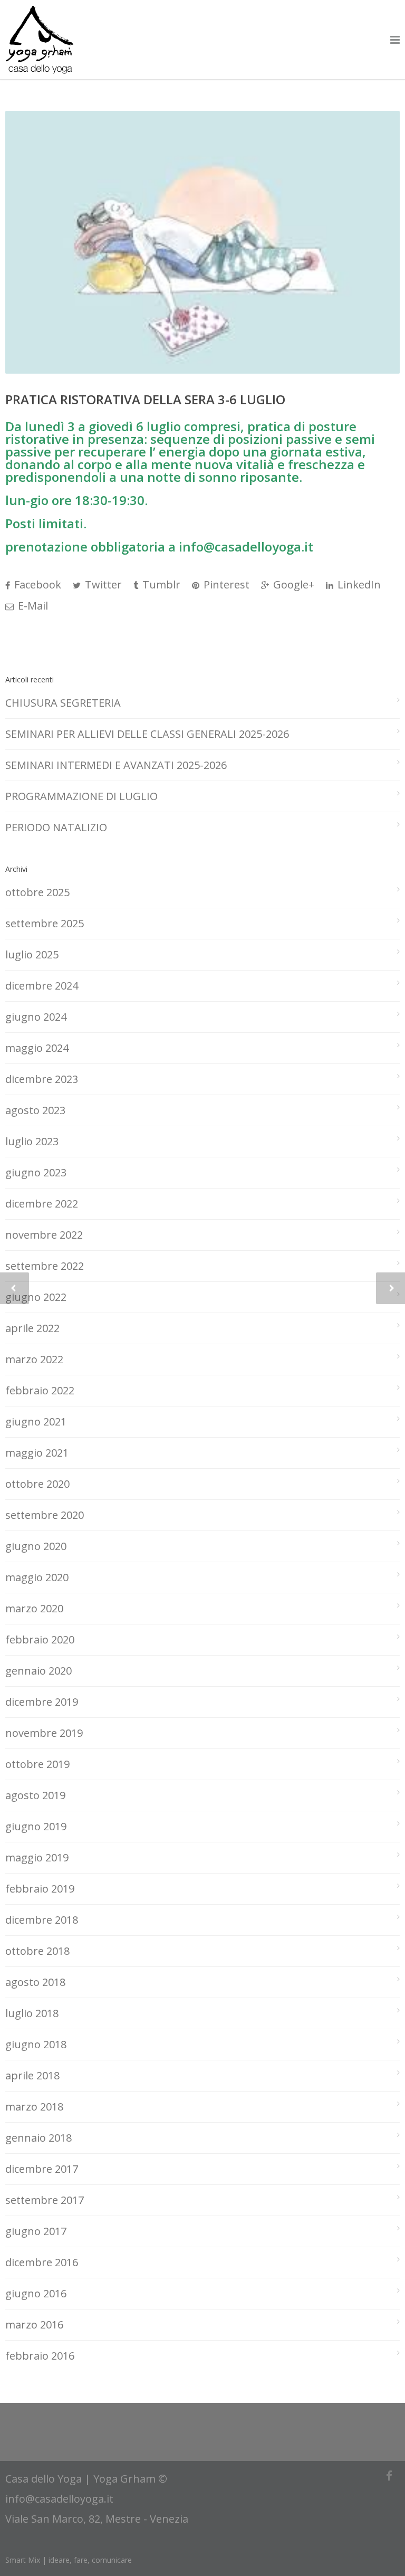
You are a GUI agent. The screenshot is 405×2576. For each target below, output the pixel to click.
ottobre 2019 (37, 1764)
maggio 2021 (37, 1453)
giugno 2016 (36, 2293)
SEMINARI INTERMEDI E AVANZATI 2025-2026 (116, 765)
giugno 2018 (36, 2044)
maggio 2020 (37, 1577)
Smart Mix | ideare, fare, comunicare (69, 2560)
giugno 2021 (36, 1422)
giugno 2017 (36, 2231)
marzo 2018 (34, 2107)
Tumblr (160, 584)
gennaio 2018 (38, 2138)
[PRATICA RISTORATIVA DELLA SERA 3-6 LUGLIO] (202, 242)
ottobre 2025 (37, 892)
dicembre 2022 (42, 1204)
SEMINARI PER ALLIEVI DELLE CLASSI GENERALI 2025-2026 (147, 734)
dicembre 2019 (42, 1702)
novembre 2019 (44, 1733)
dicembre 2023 (42, 1079)
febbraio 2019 (40, 1889)
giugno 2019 (36, 1826)
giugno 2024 (36, 1017)
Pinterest (225, 584)
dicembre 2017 (42, 2169)
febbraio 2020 (40, 1639)
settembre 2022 (45, 1266)
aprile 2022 (32, 1328)
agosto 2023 (35, 1110)
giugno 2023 (36, 1172)
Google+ (292, 584)
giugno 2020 (36, 1546)
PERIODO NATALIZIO (56, 827)
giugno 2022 (36, 1297)
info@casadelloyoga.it (59, 2499)
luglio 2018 (32, 2013)
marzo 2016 (34, 2325)
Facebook (36, 584)
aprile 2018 (32, 2075)
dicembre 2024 (42, 986)
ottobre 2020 (37, 1484)
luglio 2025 (32, 954)
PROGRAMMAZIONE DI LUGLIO (81, 796)
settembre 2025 (45, 923)
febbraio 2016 (40, 2356)
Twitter (102, 584)
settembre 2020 (45, 1515)
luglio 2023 (32, 1141)
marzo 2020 (34, 1608)
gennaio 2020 (38, 1671)
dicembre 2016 (42, 2262)
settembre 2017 (45, 2200)
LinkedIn (358, 584)
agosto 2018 (35, 1982)
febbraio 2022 (40, 1390)
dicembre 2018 (42, 1920)
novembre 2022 (44, 1235)
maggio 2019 (37, 1857)
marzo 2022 (34, 1359)
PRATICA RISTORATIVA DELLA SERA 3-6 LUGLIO (145, 399)
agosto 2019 (35, 1795)
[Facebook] (389, 2476)
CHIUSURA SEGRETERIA (63, 703)
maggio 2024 (37, 1048)
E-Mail (32, 606)
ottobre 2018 (37, 1951)
